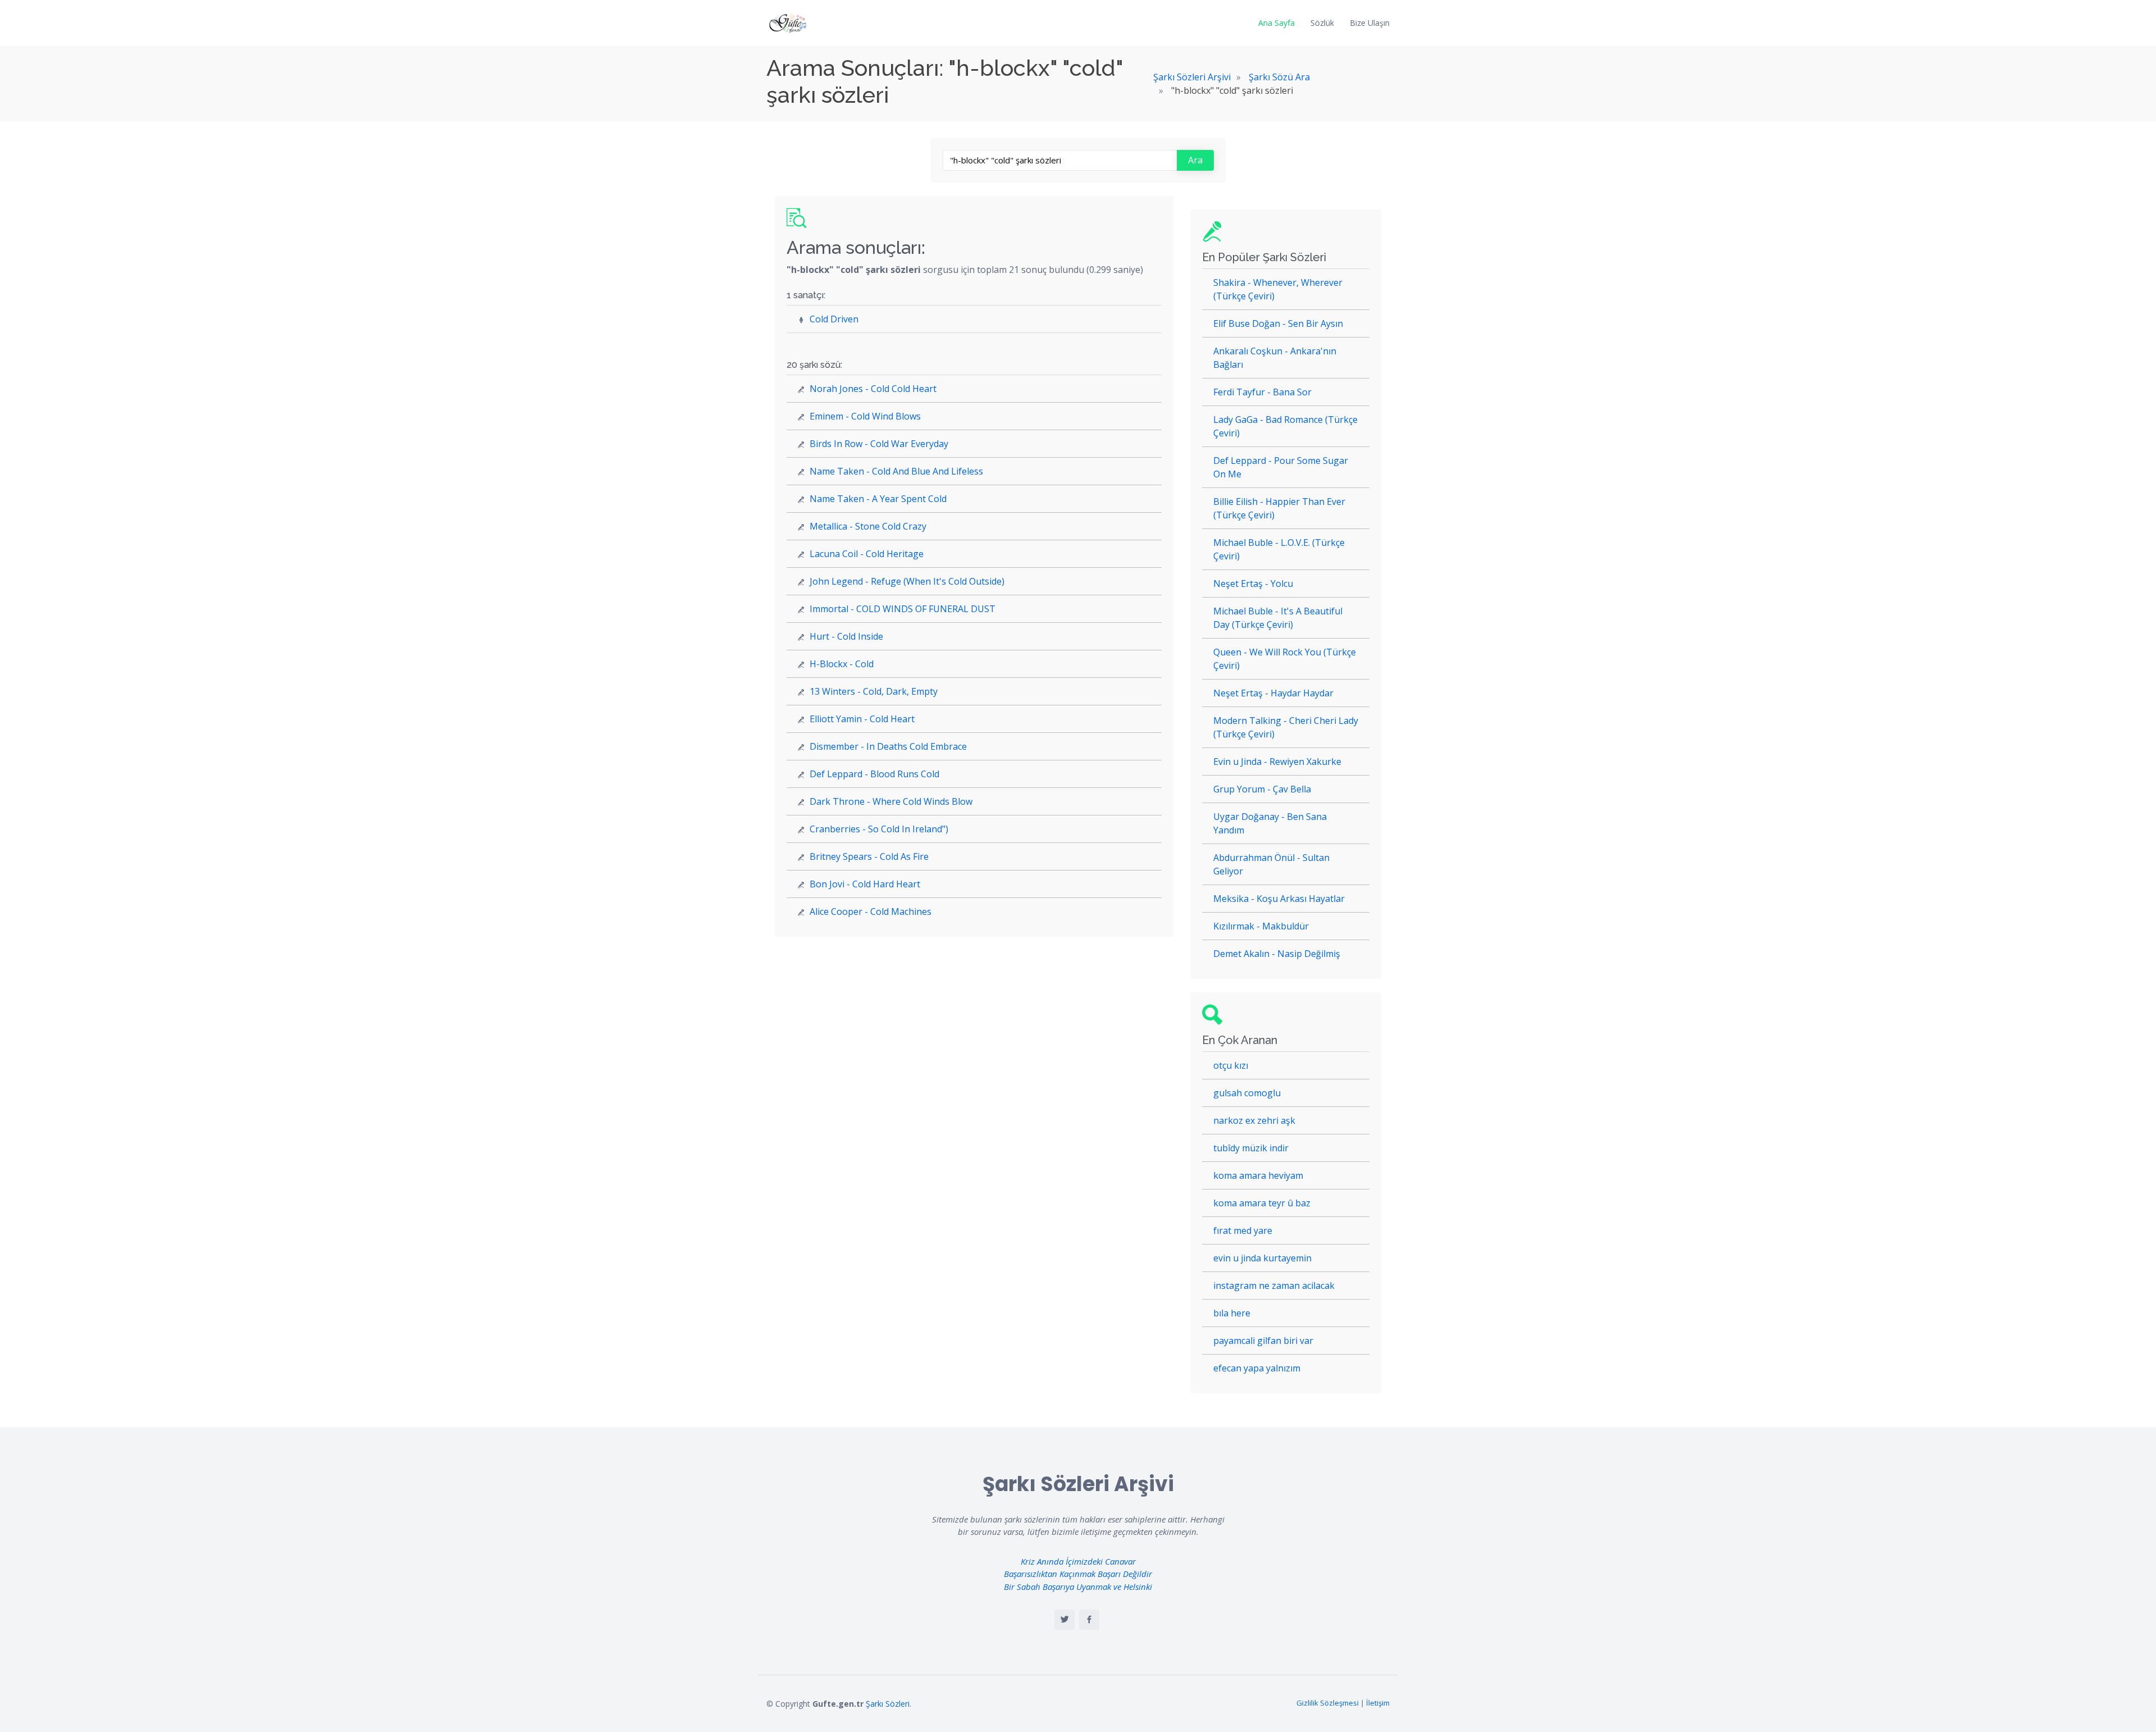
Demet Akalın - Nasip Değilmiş (1277, 954)
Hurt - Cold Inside (846, 636)
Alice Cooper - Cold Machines (871, 911)
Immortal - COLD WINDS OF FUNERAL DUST (903, 609)
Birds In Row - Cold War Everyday (879, 444)
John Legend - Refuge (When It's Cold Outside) (907, 581)
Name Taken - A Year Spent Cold (878, 499)
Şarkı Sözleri (888, 1704)
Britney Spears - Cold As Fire (869, 856)
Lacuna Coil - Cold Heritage (867, 554)
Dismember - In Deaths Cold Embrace (888, 746)
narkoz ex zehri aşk (1254, 1120)
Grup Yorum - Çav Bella (1262, 789)
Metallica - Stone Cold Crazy (868, 526)
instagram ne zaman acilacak (1274, 1286)
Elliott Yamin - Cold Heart (862, 719)
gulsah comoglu (1247, 1093)
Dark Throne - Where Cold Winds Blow (891, 801)
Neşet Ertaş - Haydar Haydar (1273, 693)
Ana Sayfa (1276, 23)
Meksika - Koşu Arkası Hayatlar (1279, 899)
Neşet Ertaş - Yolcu (1253, 584)
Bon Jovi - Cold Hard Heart (865, 884)
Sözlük (1322, 23)
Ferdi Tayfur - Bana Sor (1262, 392)
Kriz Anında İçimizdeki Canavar (1078, 1561)
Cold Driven (834, 319)
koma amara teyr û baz (1262, 1203)
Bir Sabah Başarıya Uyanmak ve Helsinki (1078, 1587)
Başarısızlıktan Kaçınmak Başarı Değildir (1078, 1574)
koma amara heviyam (1258, 1175)
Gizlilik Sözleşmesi (1328, 1703)
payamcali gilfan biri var (1263, 1341)
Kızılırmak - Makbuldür (1261, 926)
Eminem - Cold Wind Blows (865, 416)
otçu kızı (1231, 1065)
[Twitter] (1065, 1620)
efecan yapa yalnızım (1257, 1368)
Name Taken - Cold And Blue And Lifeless (896, 471)
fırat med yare (1243, 1230)
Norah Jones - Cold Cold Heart (873, 389)
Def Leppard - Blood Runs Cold (874, 774)
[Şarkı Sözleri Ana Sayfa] (789, 23)
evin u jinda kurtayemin (1262, 1258)
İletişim (1378, 1703)
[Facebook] (1089, 1620)
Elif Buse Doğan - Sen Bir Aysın (1278, 323)
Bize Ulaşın (1370, 23)
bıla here (1232, 1313)
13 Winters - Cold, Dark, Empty (874, 691)
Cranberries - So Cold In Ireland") (879, 829)
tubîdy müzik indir (1251, 1148)
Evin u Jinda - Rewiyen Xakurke (1277, 762)
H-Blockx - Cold (842, 664)
